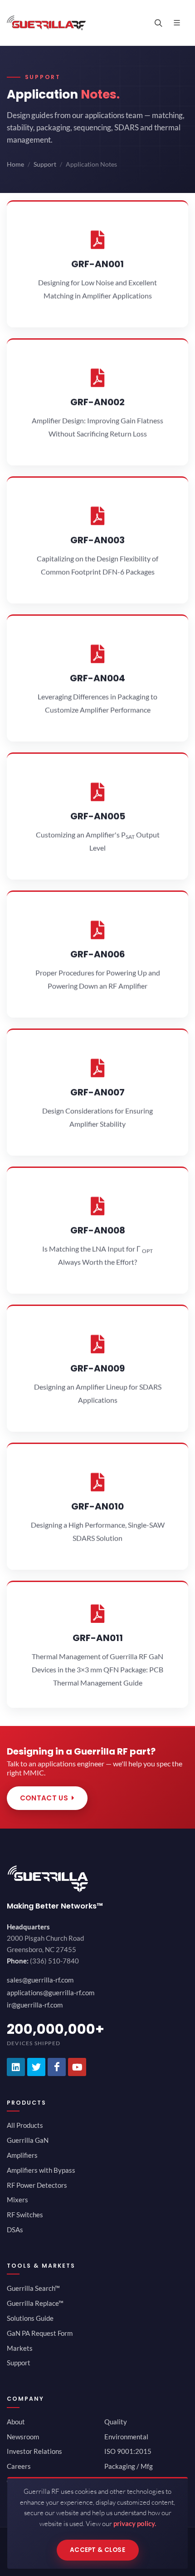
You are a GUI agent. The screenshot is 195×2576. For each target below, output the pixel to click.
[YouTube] (77, 2067)
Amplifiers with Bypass (41, 2170)
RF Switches (25, 2215)
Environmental (126, 2437)
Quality (116, 2422)
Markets (20, 2348)
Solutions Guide (30, 2318)
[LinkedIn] (16, 2067)
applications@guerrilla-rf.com (51, 1993)
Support (45, 164)
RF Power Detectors (37, 2185)
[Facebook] (57, 2067)
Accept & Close (97, 2550)
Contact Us (44, 1798)
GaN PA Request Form (40, 2333)
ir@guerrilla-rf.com (35, 2005)
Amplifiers (22, 2155)
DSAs (15, 2230)
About (16, 2422)
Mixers (17, 2200)
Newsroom (23, 2437)
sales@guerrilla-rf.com (40, 1980)
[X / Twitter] (36, 2067)
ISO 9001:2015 (128, 2451)
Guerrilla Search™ (33, 2288)
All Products (25, 2125)
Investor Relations (34, 2451)
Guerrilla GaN (28, 2140)
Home (15, 164)
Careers (19, 2466)
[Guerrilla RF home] (97, 1879)
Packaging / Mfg (129, 2466)
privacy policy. (135, 2523)
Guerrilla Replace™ (35, 2303)
